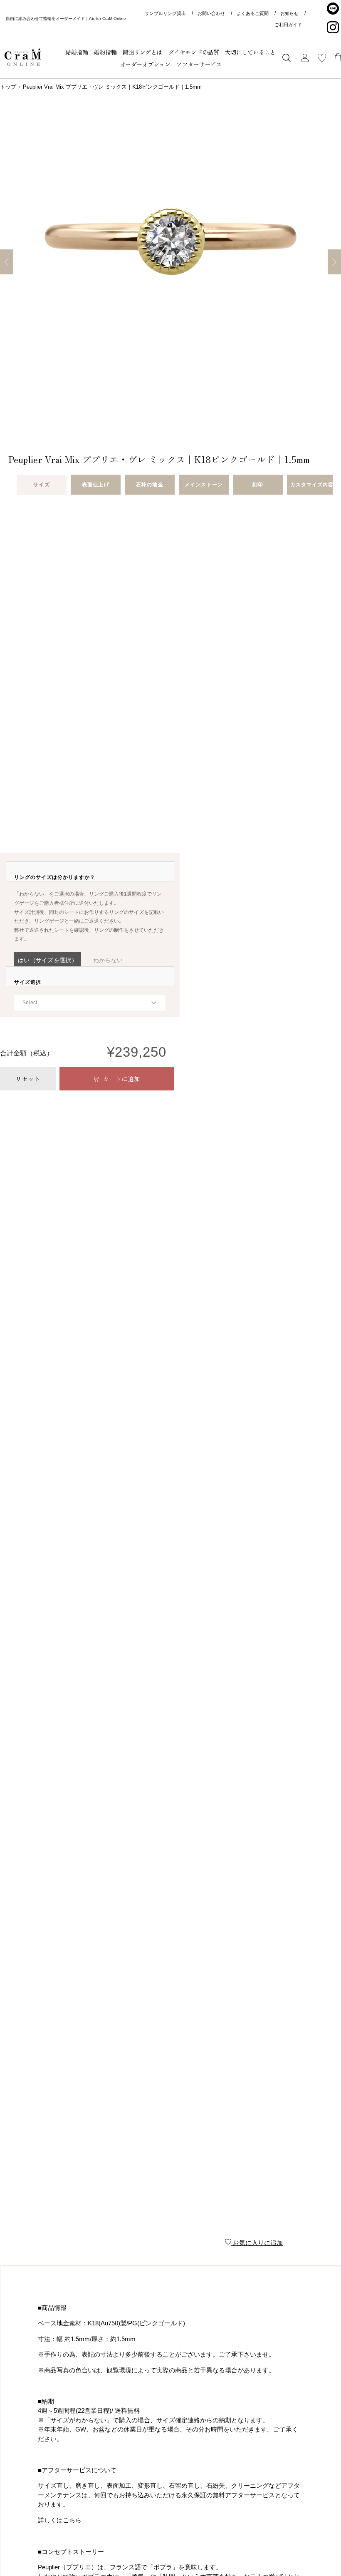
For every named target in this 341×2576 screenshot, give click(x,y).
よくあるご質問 (253, 13)
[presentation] (55, 877)
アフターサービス (199, 64)
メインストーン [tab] (204, 485)
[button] (48, 960)
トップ (8, 87)
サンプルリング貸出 (165, 13)
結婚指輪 (77, 52)
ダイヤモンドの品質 (194, 52)
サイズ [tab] (41, 485)
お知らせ (289, 13)
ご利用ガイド (288, 25)
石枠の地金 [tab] (149, 485)
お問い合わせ (211, 13)
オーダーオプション (145, 64)
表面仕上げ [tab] (95, 485)
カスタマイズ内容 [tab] (312, 485)
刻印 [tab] (258, 485)
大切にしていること (250, 52)
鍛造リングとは (142, 52)
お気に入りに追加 (257, 2243)
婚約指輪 (105, 52)
